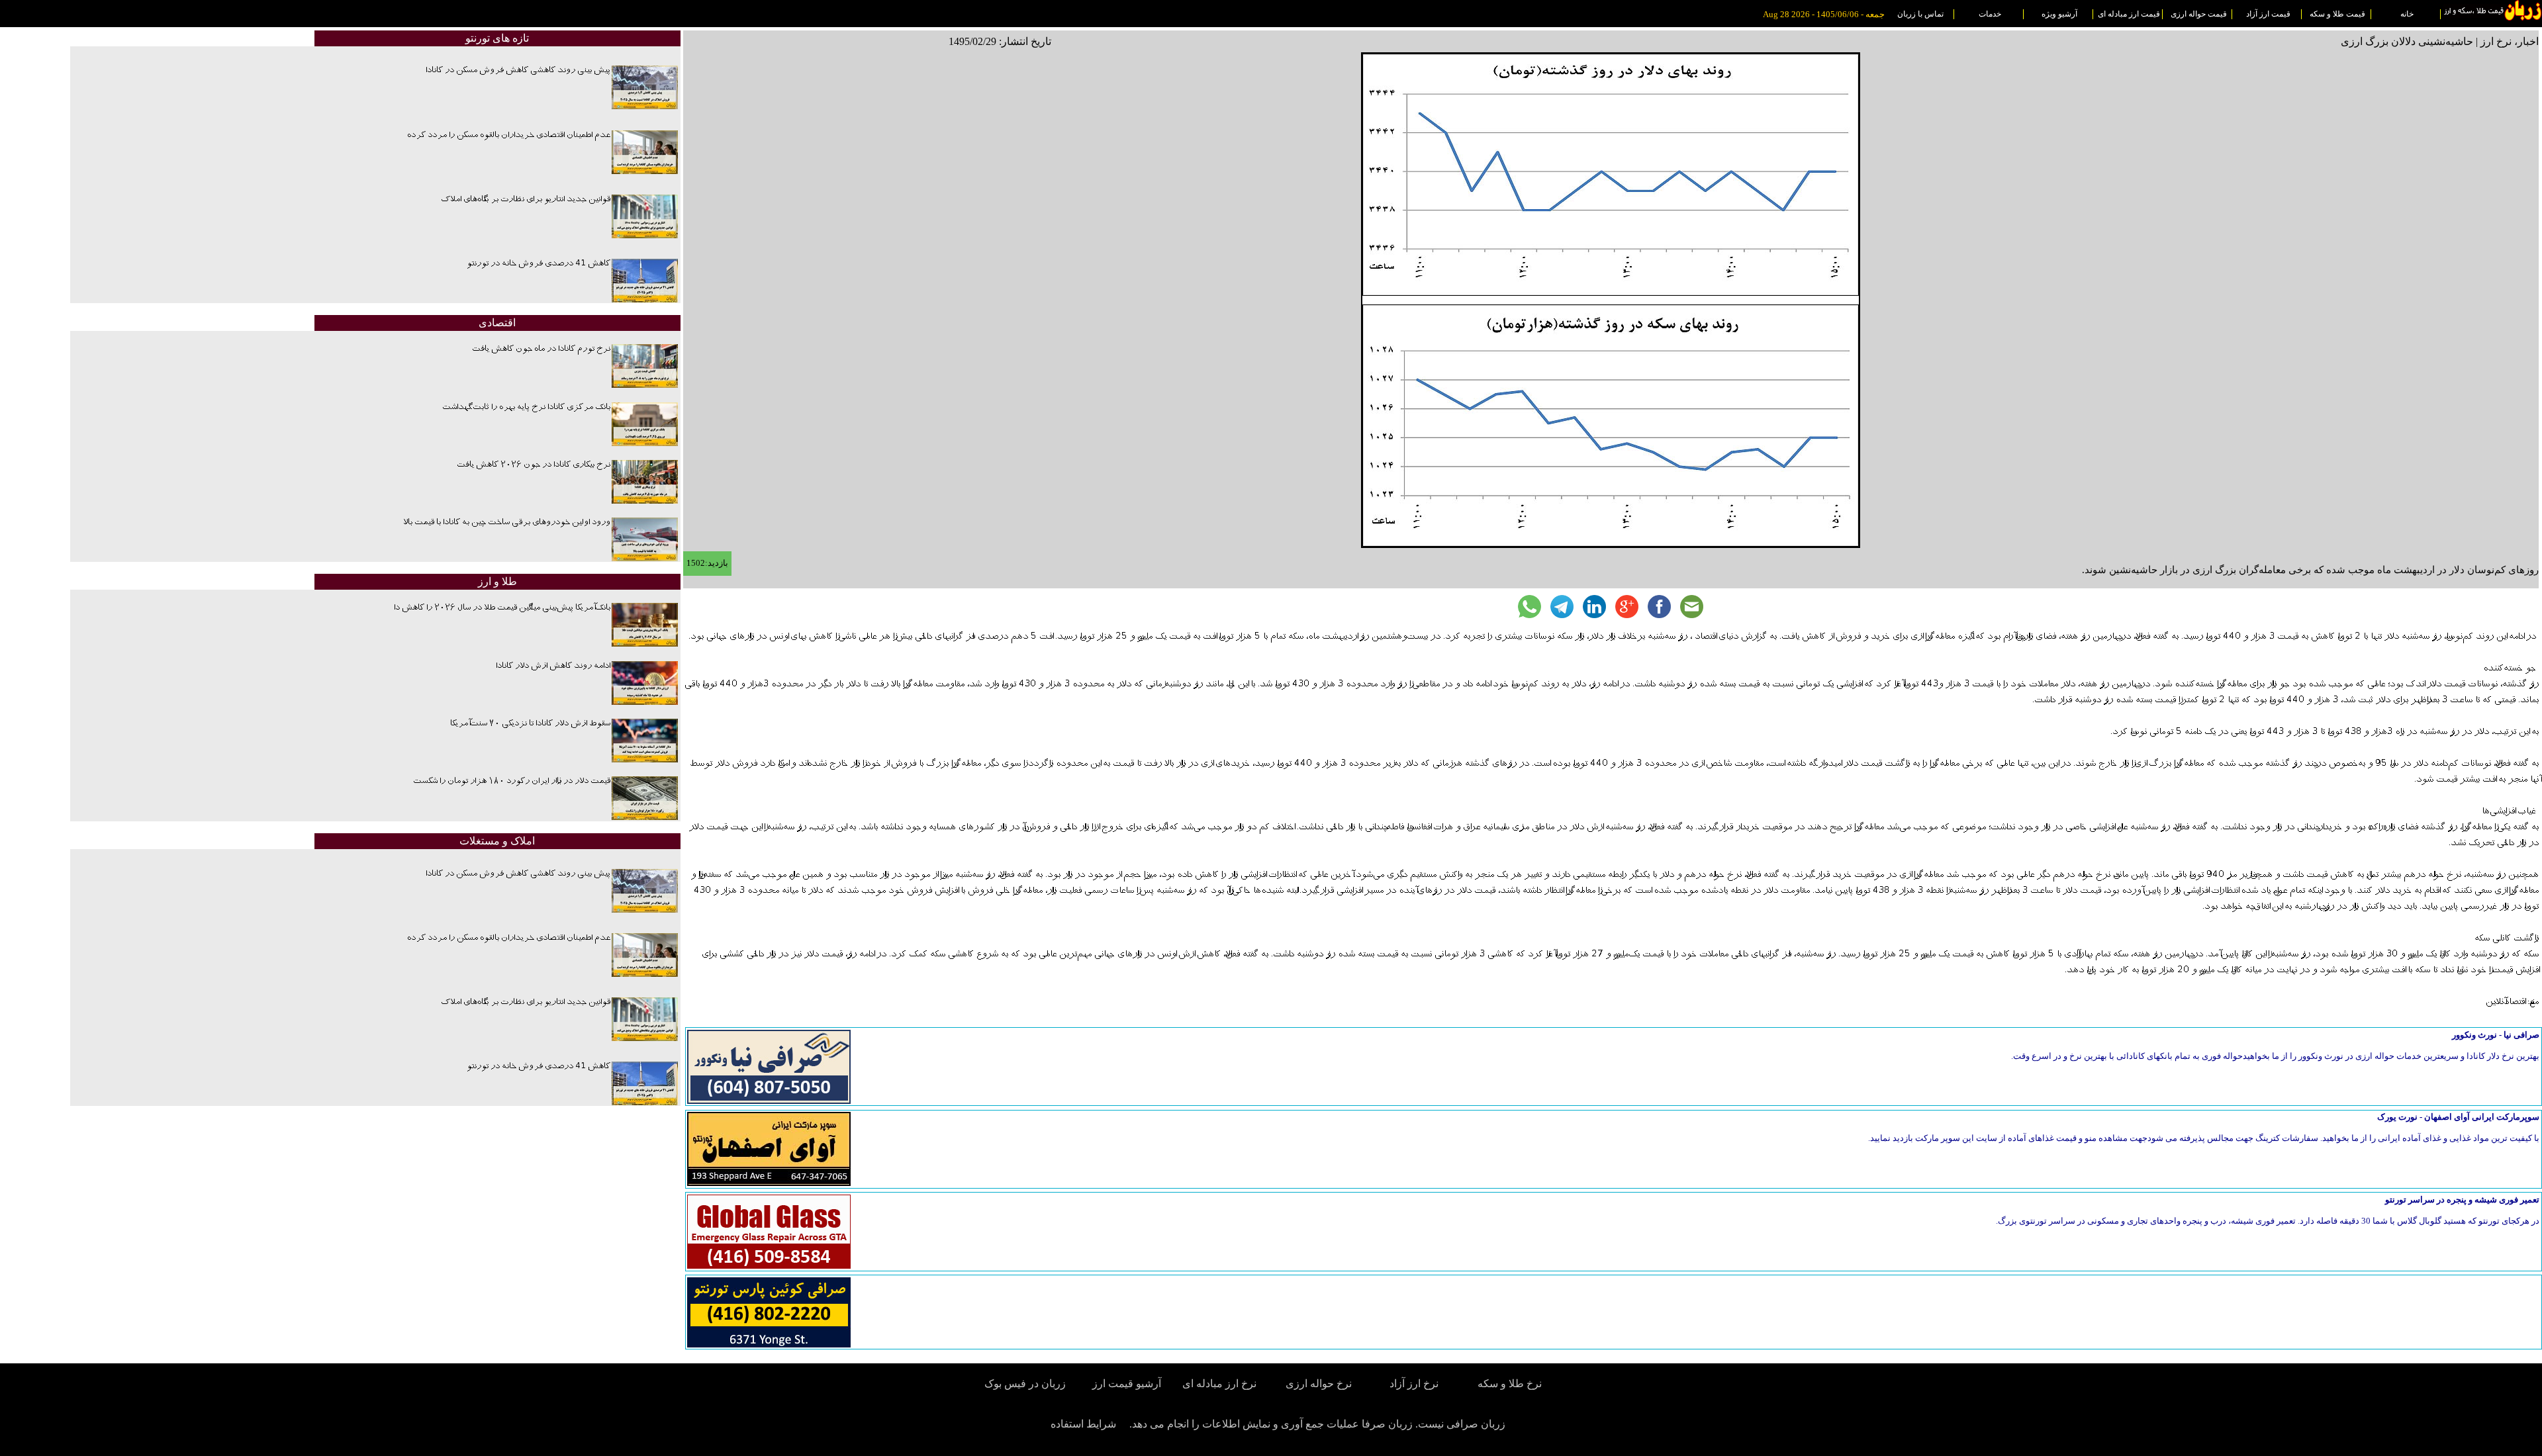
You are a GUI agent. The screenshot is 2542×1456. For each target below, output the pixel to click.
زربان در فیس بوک (1026, 1384)
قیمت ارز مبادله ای (2129, 14)
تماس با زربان (1920, 14)
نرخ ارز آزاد (1414, 1384)
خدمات (1990, 14)
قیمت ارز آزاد (2268, 14)
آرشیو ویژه (2059, 14)
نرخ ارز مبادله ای (1219, 1384)
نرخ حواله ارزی (1319, 1384)
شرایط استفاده (1083, 1424)
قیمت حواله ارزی (2199, 14)
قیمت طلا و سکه (2337, 14)
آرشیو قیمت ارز (1127, 1384)
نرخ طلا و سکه (1510, 1384)
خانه (2407, 14)
